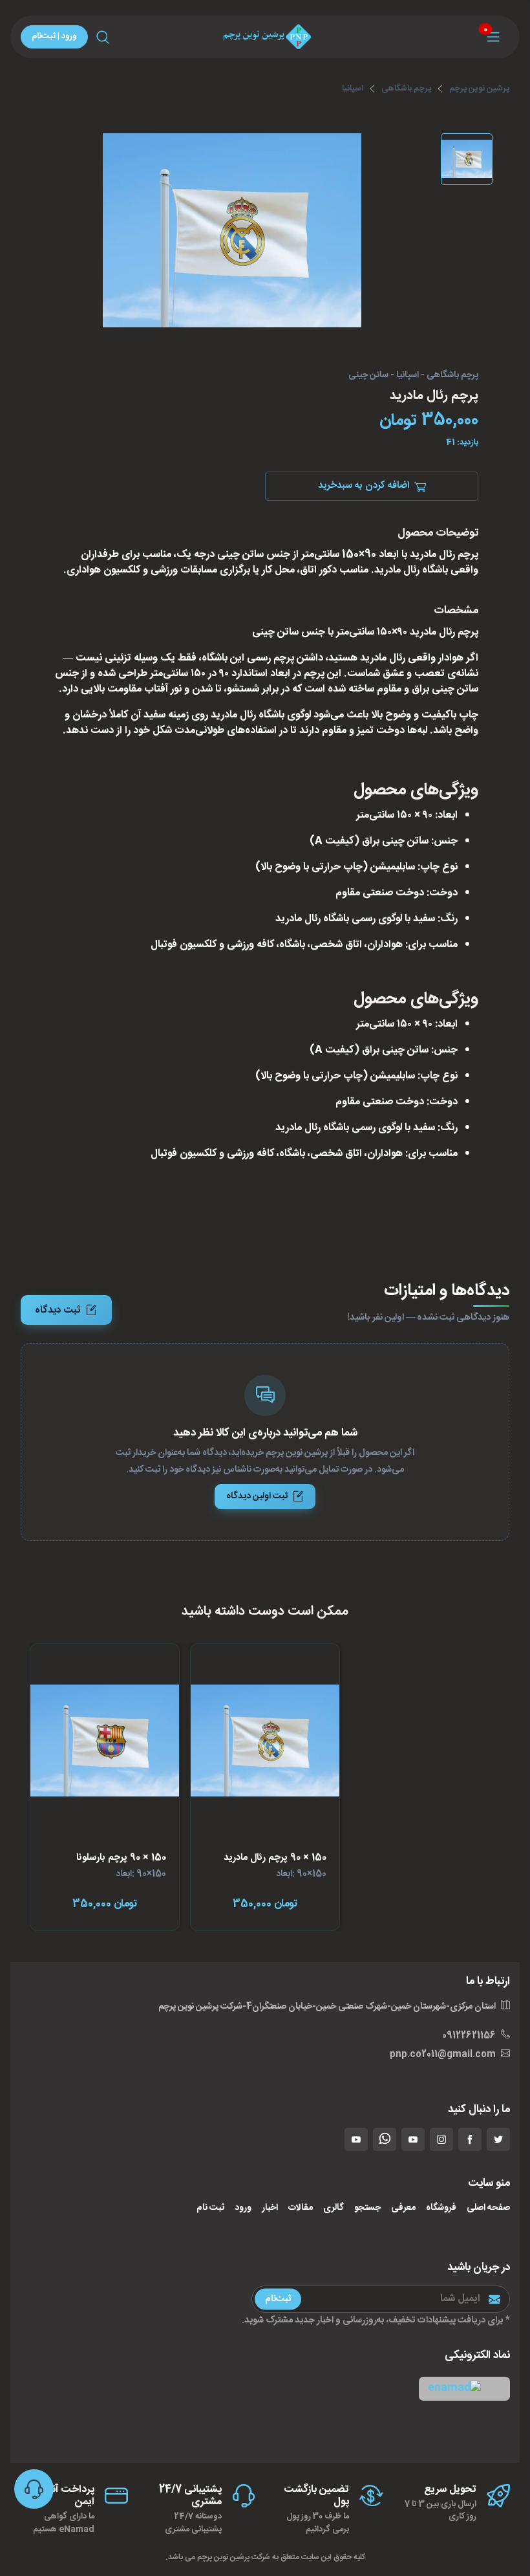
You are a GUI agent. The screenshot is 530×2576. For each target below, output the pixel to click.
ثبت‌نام (278, 2299)
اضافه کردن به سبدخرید (364, 486)
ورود (243, 2208)
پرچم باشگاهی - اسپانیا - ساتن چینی (413, 376)
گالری (334, 2208)
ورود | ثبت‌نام (54, 36)
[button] (464, 2389)
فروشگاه (441, 2208)
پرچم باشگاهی (406, 89)
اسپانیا (353, 89)
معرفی (403, 2208)
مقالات (301, 2208)
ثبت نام (210, 2208)
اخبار (270, 2208)
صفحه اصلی (488, 2208)
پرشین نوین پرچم (479, 89)
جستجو (367, 2208)
